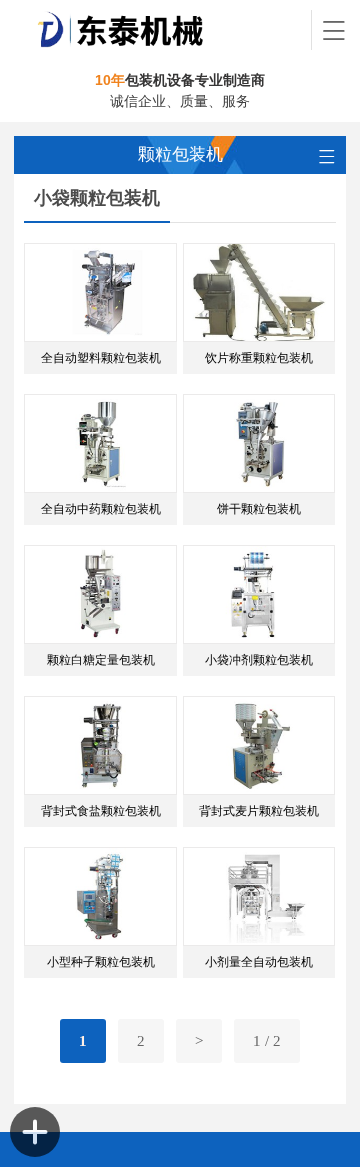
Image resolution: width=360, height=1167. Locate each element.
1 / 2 (267, 1041)
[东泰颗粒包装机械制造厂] (163, 30)
